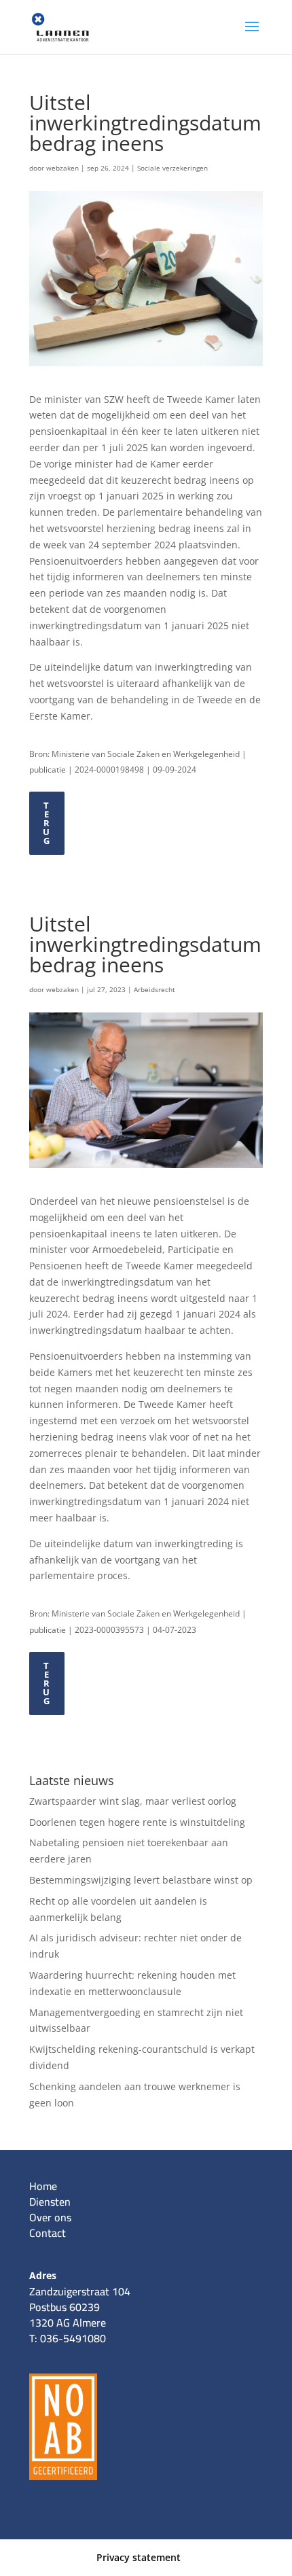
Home (43, 2186)
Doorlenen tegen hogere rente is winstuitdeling (137, 1822)
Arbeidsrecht (154, 989)
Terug (47, 823)
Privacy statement (139, 2557)
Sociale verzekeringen (172, 168)
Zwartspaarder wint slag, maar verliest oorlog (133, 1801)
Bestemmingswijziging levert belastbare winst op (141, 1880)
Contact (48, 2233)
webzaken (62, 168)
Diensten (50, 2202)
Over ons (50, 2217)
